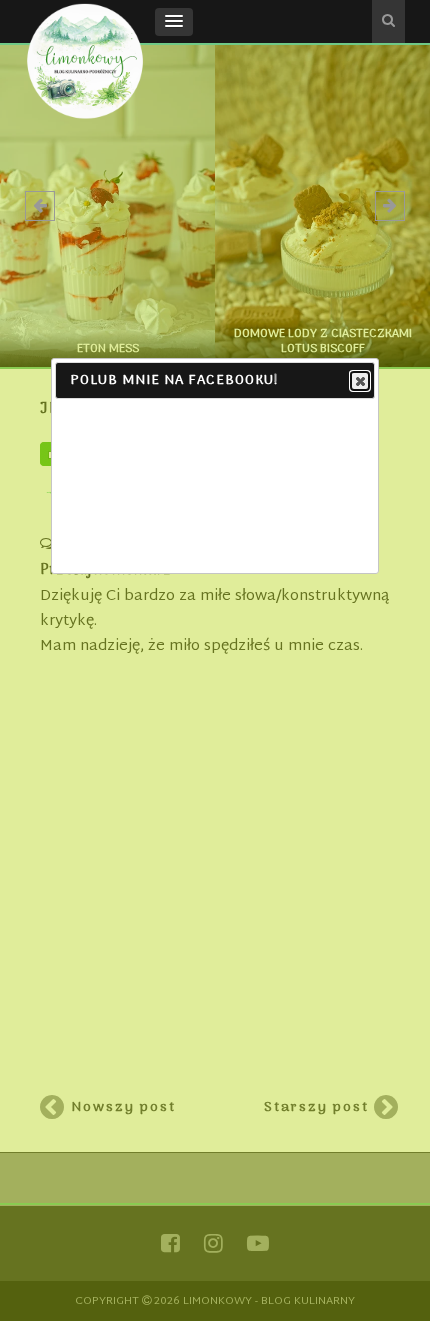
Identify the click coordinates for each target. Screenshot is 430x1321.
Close (360, 381)
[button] (174, 22)
